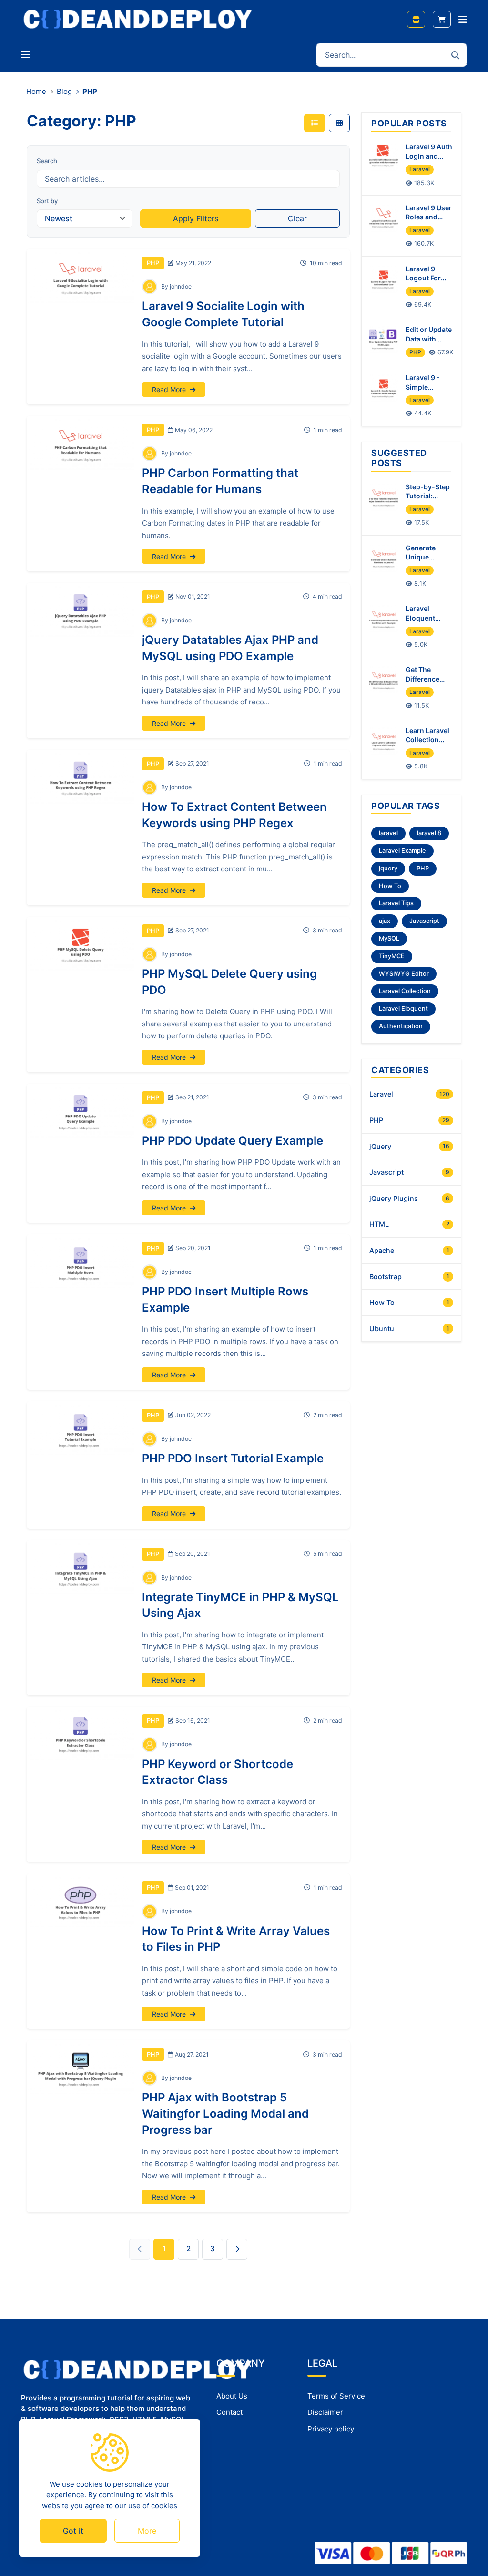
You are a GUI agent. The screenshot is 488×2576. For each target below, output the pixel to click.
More (147, 2531)
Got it (73, 2531)
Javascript (424, 921)
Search (47, 161)
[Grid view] (339, 123)
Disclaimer (325, 2412)
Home (36, 91)
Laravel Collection (405, 991)
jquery (388, 868)
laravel (388, 833)
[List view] (315, 123)
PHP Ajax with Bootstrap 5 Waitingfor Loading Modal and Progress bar (225, 2113)
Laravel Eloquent (403, 1009)
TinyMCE (392, 956)
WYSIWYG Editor (404, 974)
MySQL (389, 938)
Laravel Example (402, 851)
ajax (385, 921)
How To (390, 886)
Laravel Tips (396, 903)
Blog (64, 91)
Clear (297, 218)
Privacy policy (331, 2429)
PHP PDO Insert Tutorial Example (233, 1458)
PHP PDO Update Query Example (233, 1141)
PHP (153, 263)
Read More (170, 389)
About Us (232, 2396)
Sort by (47, 201)
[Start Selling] (416, 19)
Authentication (401, 1026)
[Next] (237, 2249)
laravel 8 (429, 833)
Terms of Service (336, 2396)
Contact (229, 2412)
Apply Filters (196, 218)
